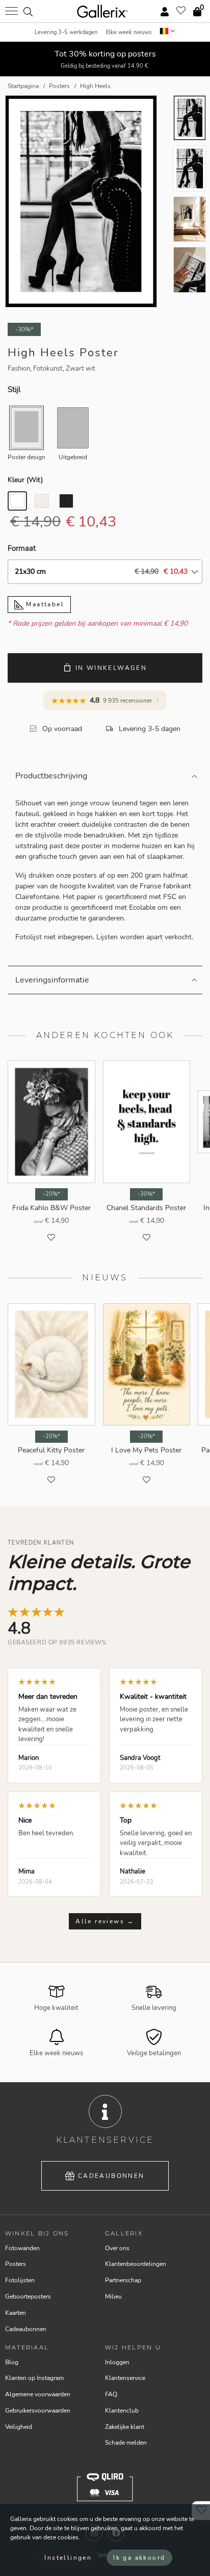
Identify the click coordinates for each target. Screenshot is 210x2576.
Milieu (113, 2297)
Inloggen (117, 2362)
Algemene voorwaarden (38, 2394)
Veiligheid (19, 2427)
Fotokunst (48, 369)
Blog (12, 2362)
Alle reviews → (105, 1921)
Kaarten (16, 2313)
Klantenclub (122, 2411)
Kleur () (25, 480)
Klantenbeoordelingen (136, 2264)
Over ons (117, 2248)
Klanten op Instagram (34, 2378)
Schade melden (126, 2443)
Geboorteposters (28, 2297)
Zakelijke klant (125, 2427)
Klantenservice (125, 2378)
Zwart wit (81, 369)
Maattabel (44, 604)
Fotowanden (22, 2248)
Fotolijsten (20, 2280)
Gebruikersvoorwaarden (38, 2411)
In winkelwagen (111, 668)
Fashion (19, 369)
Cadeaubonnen (111, 2176)
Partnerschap (123, 2280)
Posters (16, 2264)
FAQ (111, 2394)
